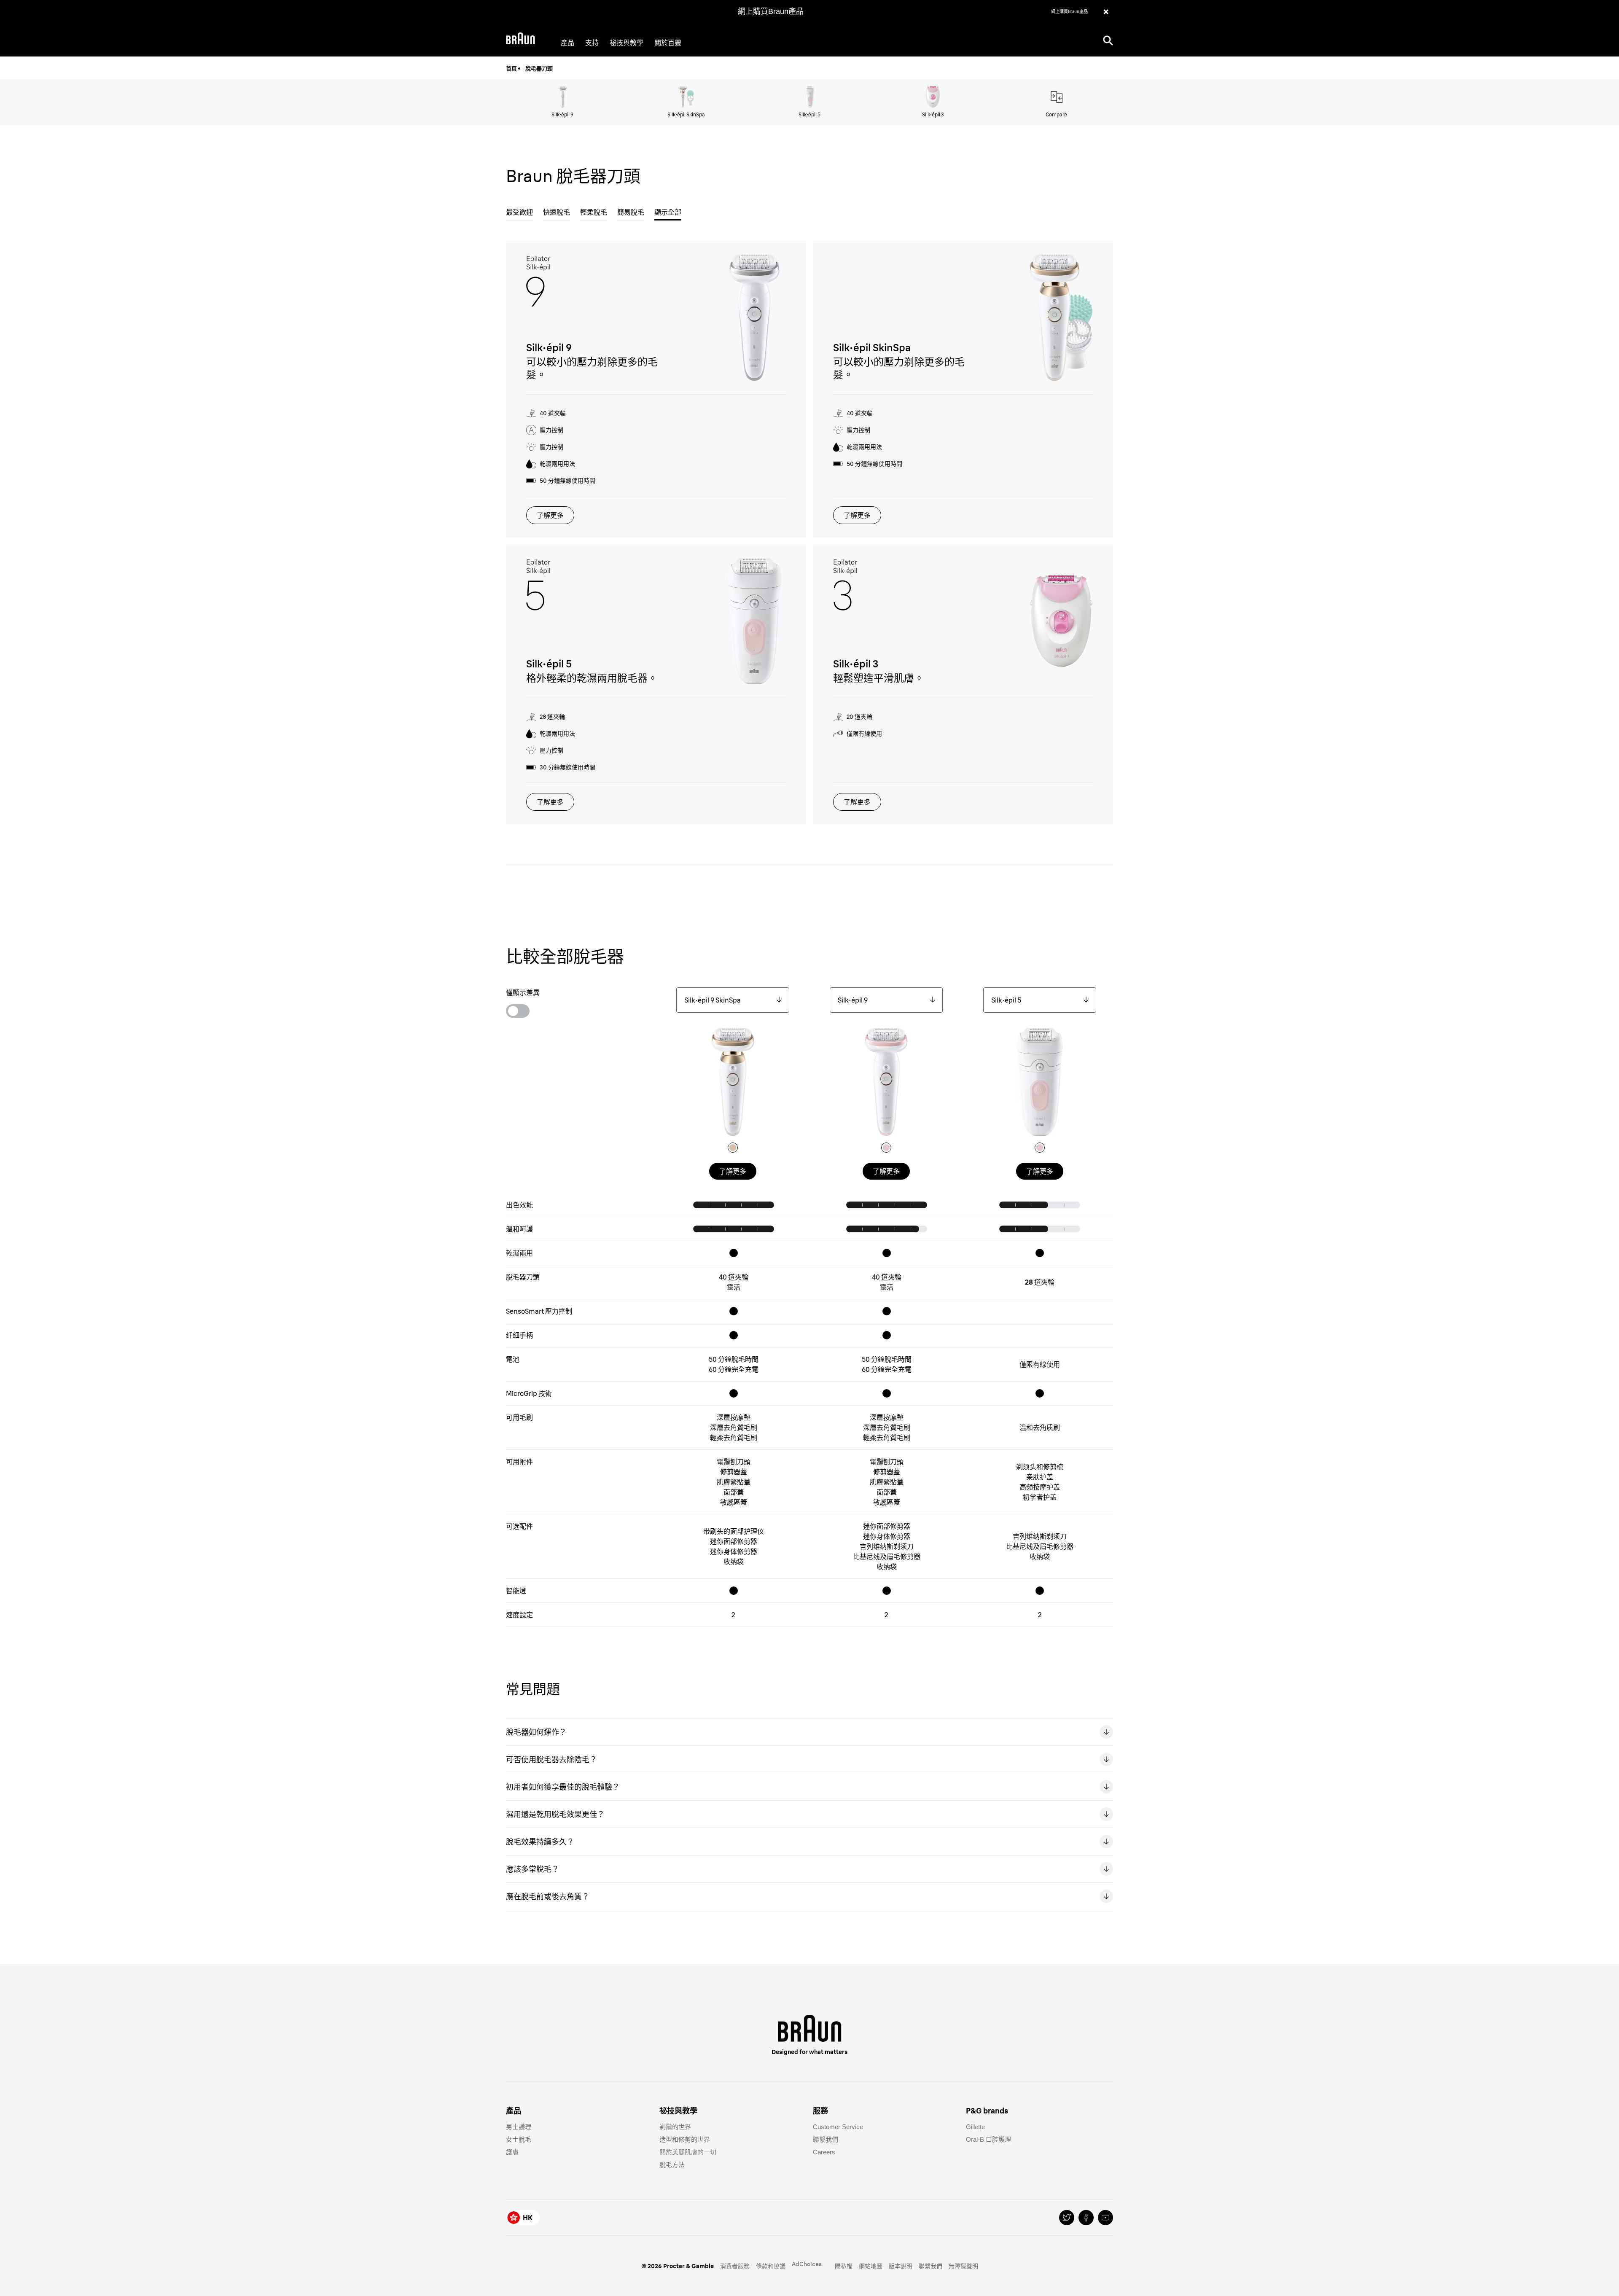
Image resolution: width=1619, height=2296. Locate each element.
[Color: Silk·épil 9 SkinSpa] (733, 1148)
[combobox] (733, 1000)
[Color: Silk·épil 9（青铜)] (886, 1148)
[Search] (1108, 40)
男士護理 (519, 2127)
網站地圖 (871, 2266)
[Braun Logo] (520, 40)
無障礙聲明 (963, 2266)
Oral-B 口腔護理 (988, 2139)
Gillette (975, 2127)
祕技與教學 (627, 43)
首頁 (511, 68)
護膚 (512, 2152)
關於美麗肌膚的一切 (688, 2152)
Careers (824, 2152)
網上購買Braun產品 (771, 11)
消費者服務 (735, 2266)
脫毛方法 (672, 2165)
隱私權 (844, 2266)
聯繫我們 (826, 2139)
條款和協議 (771, 2266)
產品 (567, 43)
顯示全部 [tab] (668, 212)
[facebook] (1086, 2218)
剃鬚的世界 (675, 2127)
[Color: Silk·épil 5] (1040, 1148)
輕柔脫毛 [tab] (594, 212)
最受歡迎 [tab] (519, 212)
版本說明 (901, 2266)
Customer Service (838, 2127)
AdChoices (807, 2264)
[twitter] (1067, 2218)
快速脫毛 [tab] (557, 212)
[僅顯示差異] (518, 1011)
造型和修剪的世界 (685, 2139)
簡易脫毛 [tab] (631, 212)
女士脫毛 (519, 2139)
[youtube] (1105, 2218)
